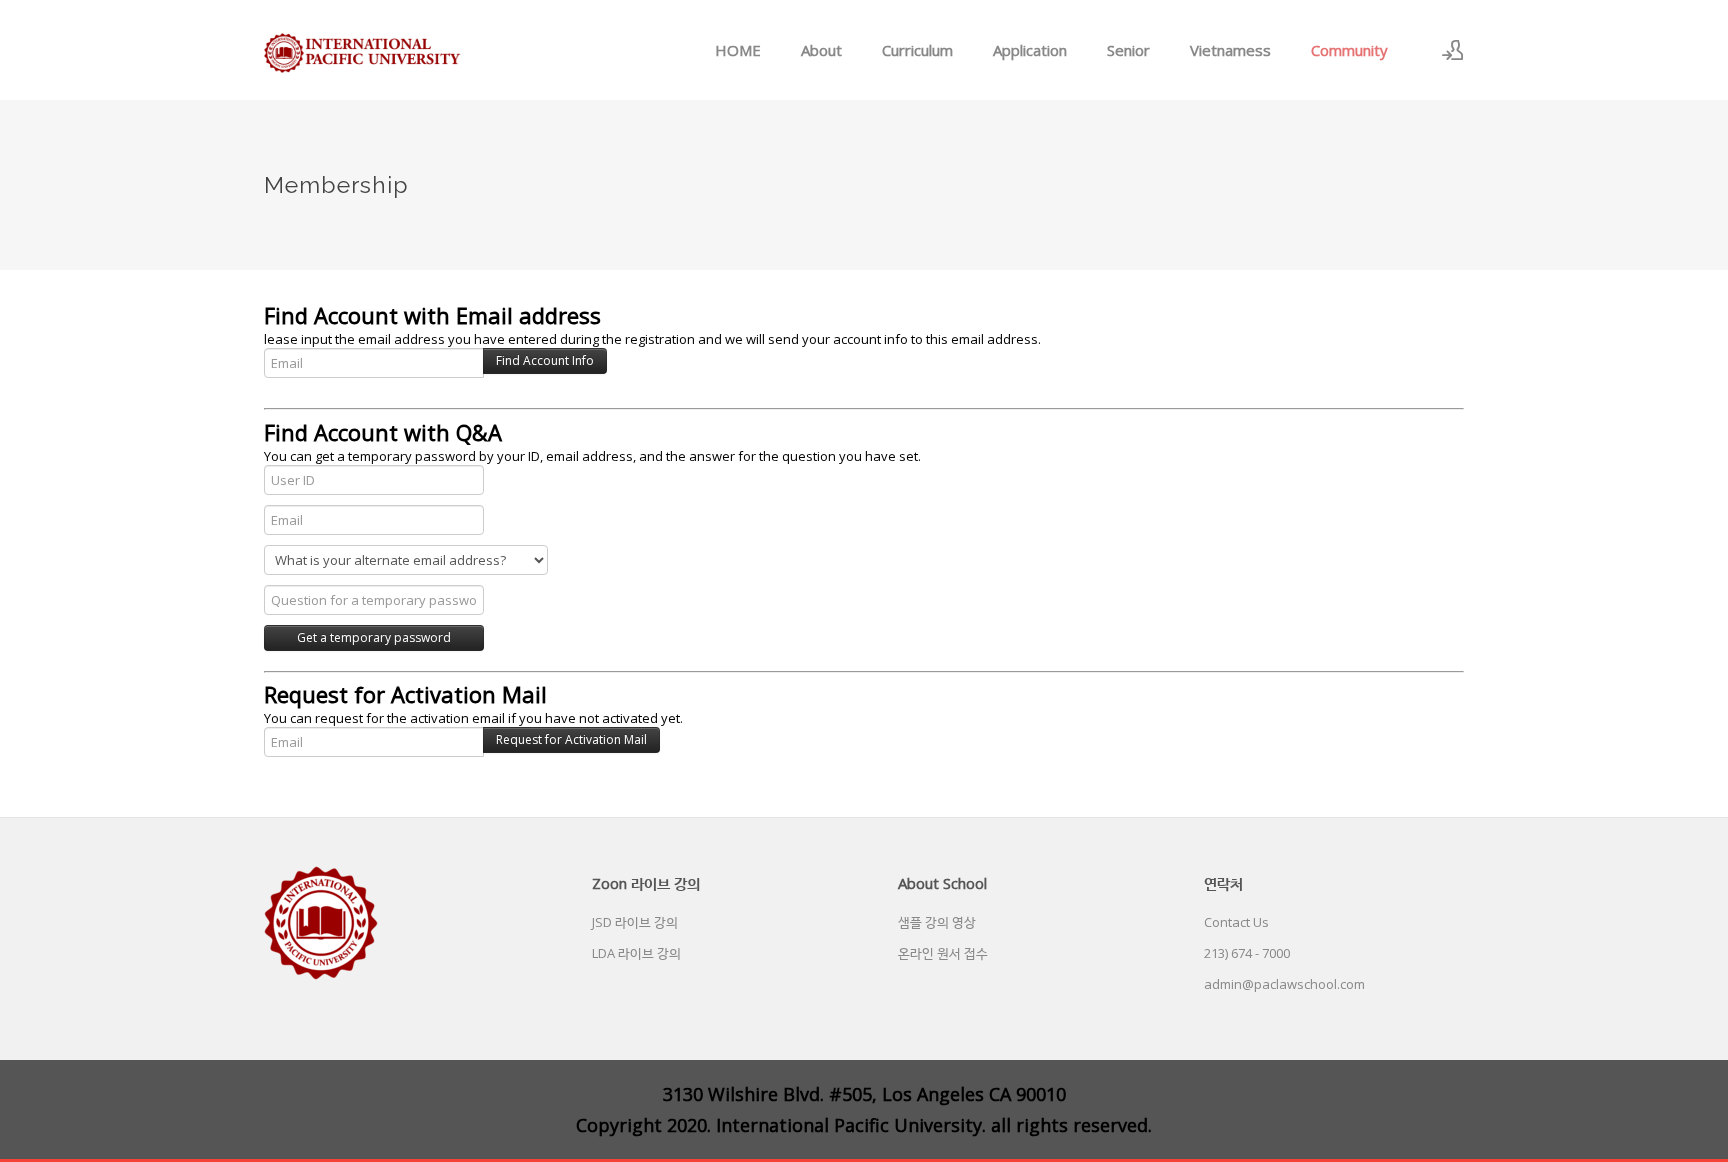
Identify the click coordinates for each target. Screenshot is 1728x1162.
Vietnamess (1230, 50)
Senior (1128, 50)
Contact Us (1236, 922)
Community (1349, 50)
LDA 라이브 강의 (636, 953)
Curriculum (917, 50)
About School (942, 883)
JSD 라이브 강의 (635, 922)
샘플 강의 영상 (937, 922)
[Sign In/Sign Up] (1453, 50)
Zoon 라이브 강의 (646, 883)
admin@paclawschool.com (1284, 984)
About (821, 50)
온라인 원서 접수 (943, 953)
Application (1030, 50)
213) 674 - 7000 (1247, 953)
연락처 (1223, 883)
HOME (738, 50)
